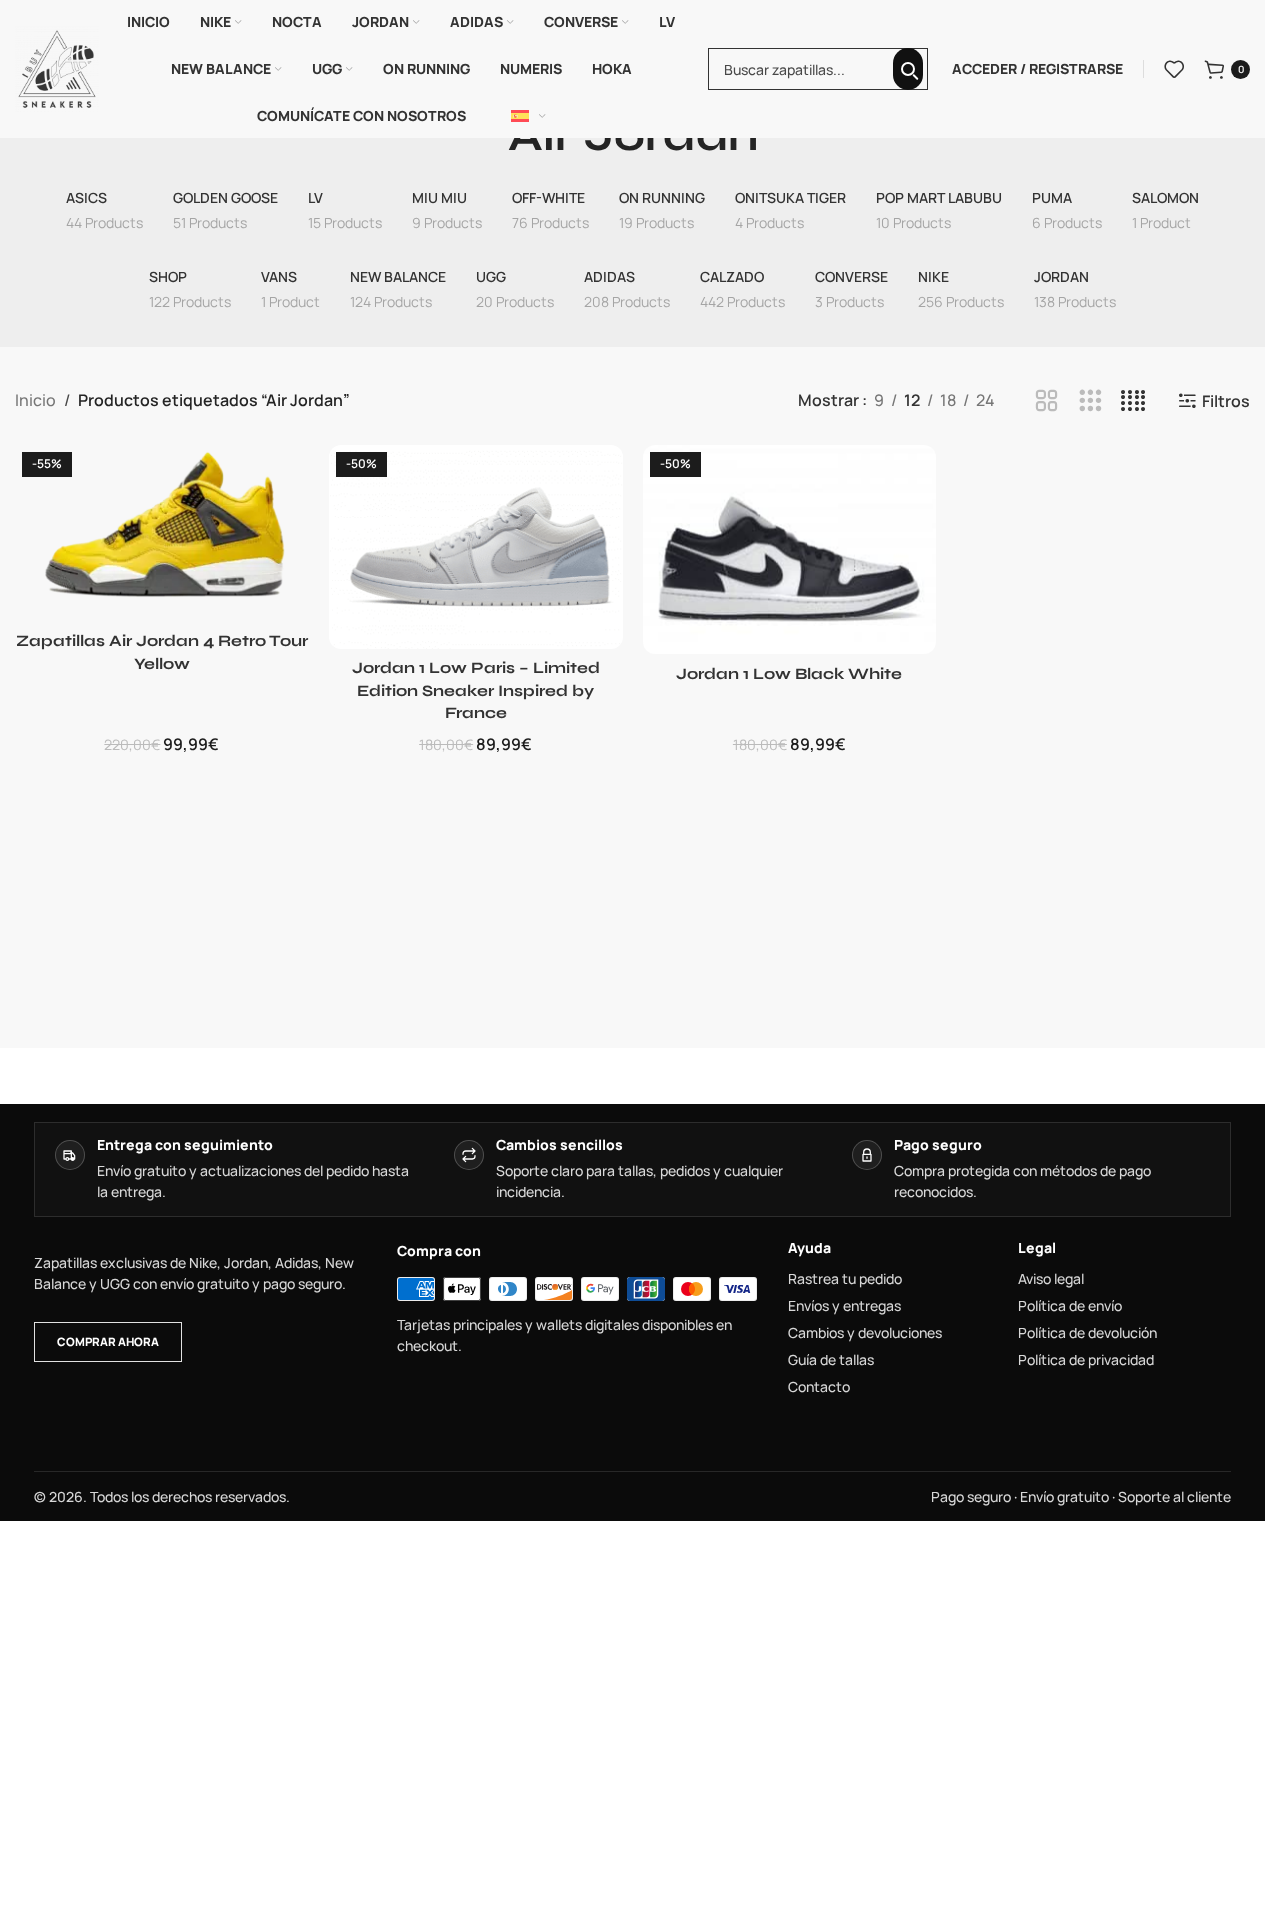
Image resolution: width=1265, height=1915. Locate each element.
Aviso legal (1051, 1279)
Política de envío (1070, 1306)
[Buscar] (908, 69)
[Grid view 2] (1046, 401)
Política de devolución (1087, 1333)
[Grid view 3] (1090, 401)
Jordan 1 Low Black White (789, 673)
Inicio (35, 400)
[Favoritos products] (1174, 69)
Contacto (819, 1387)
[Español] (529, 116)
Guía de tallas (831, 1360)
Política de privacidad (1086, 1360)
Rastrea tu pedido (845, 1279)
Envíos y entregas (844, 1306)
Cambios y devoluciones (865, 1333)
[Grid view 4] (1133, 401)
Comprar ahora (108, 1341)
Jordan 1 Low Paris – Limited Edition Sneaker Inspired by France (476, 690)
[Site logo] (57, 67)
